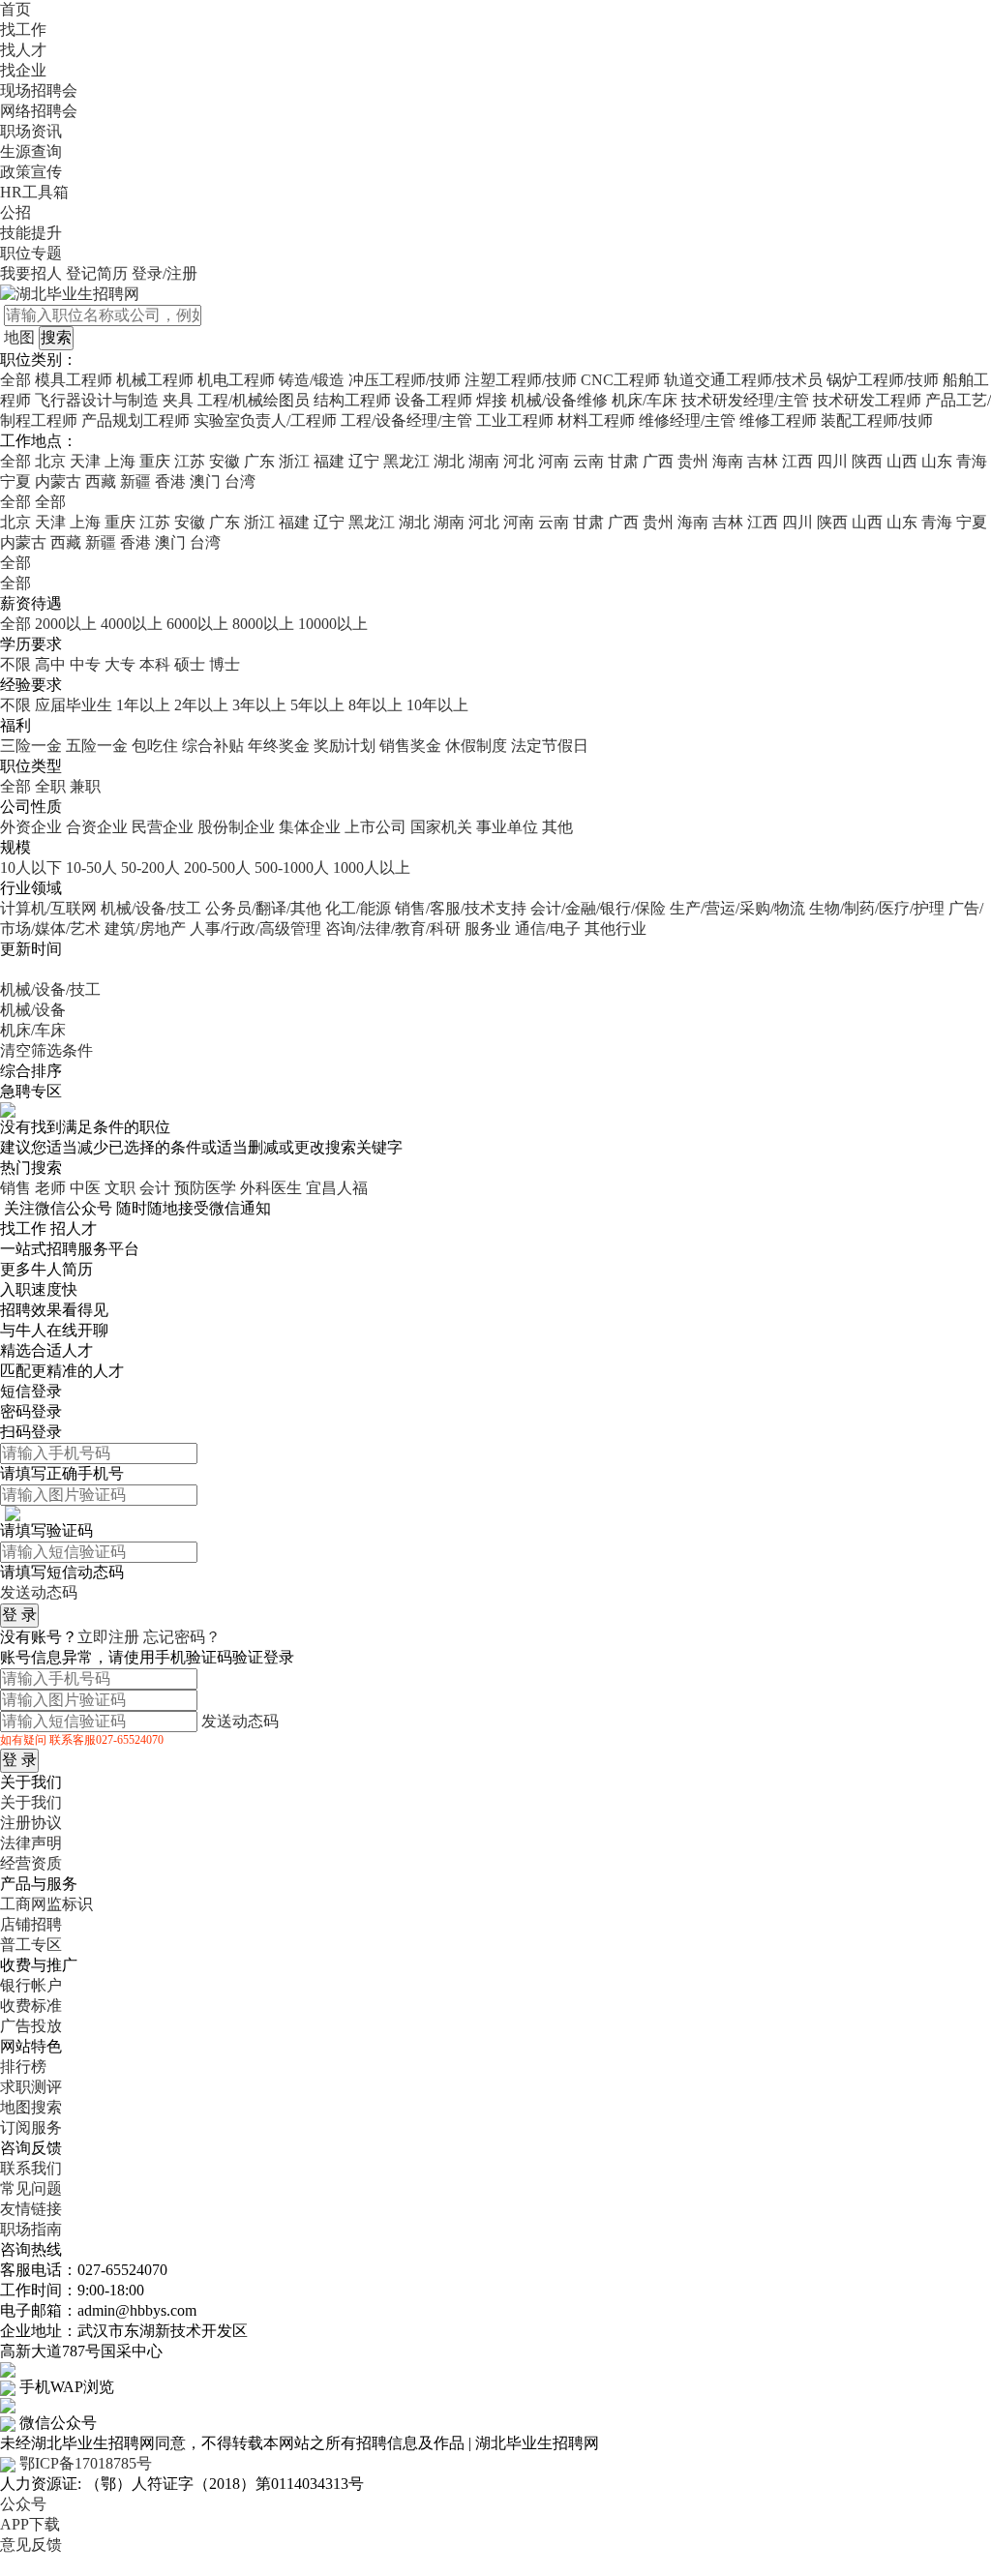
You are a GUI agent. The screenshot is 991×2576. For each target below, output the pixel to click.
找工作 (23, 30)
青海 (972, 461)
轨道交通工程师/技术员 (743, 380)
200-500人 (217, 868)
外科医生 (271, 1188)
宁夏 (15, 481)
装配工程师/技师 (877, 420)
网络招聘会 (39, 111)
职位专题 (31, 253)
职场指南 (31, 2229)
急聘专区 (31, 1091)
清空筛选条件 (46, 1050)
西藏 (101, 481)
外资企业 (31, 827)
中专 (85, 664)
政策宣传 (31, 172)
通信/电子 (548, 929)
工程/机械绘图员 (254, 400)
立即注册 (108, 1637)
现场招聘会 (39, 90)
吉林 (763, 461)
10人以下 (31, 868)
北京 (50, 461)
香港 (170, 481)
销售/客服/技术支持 (461, 908)
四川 (832, 461)
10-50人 (91, 868)
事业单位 (507, 827)
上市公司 (375, 827)
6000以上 (197, 624)
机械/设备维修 (559, 400)
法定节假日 (550, 746)
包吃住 (155, 746)
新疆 (135, 481)
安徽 (225, 461)
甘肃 (623, 461)
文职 (120, 1188)
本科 (155, 664)
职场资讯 (31, 131)
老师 (50, 1188)
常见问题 (31, 2188)
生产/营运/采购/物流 (737, 908)
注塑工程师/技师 (521, 380)
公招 (15, 212)
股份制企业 (236, 827)
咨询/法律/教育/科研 (393, 929)
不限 (15, 664)
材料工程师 (596, 420)
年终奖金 (279, 746)
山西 (902, 461)
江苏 (190, 461)
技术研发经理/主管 (747, 400)
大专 (120, 664)
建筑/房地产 (145, 929)
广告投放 (31, 2026)
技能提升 (31, 233)
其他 (557, 827)
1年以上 (143, 705)
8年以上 (375, 705)
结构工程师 (352, 400)
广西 (658, 461)
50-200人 (150, 868)
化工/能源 (358, 908)
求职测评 (31, 2087)
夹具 (178, 400)
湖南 (484, 461)
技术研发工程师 (867, 400)
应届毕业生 (74, 705)
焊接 (492, 400)
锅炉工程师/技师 (883, 380)
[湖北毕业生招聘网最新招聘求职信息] (70, 293)
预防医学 (205, 1188)
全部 (15, 380)
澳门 (205, 481)
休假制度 (476, 746)
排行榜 (23, 2067)
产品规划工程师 (137, 420)
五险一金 (97, 746)
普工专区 (31, 1945)
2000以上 (66, 624)
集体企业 (310, 827)
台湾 (240, 481)
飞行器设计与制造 (97, 400)
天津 (85, 461)
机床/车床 (645, 400)
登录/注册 (165, 273)
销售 (15, 1188)
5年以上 (317, 705)
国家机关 (441, 827)
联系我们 (31, 2168)
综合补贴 (213, 746)
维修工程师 (778, 420)
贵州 (693, 461)
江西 (797, 461)
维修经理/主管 (687, 420)
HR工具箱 (34, 192)
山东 (937, 461)
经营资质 (31, 1863)
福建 (329, 461)
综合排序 (31, 1071)
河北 (519, 461)
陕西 (867, 461)
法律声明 (31, 1843)
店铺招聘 (31, 1924)
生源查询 (31, 151)
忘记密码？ (182, 1637)
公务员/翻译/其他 (263, 908)
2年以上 (201, 705)
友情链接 (31, 2209)
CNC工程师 (620, 380)
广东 (259, 461)
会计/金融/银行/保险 (598, 908)
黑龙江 (406, 461)
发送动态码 (39, 1592)
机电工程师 (236, 380)
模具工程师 (74, 380)
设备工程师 (434, 400)
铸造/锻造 (312, 380)
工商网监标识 (46, 1904)
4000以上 (132, 624)
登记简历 (97, 273)
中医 (85, 1188)
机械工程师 (155, 380)
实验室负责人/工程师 (265, 420)
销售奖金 (410, 746)
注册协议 (31, 1823)
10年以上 (437, 705)
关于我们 (31, 1802)
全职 (50, 786)
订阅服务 (31, 2127)
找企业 (23, 70)
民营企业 (163, 827)
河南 (554, 461)
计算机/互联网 (48, 908)
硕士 (190, 664)
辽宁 (364, 461)
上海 (120, 461)
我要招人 (31, 273)
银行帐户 (31, 1985)
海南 (728, 461)
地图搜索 (31, 2107)
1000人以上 (372, 868)
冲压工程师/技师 (405, 380)
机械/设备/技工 (151, 908)
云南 (588, 461)
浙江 (294, 461)
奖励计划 (345, 746)
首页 (15, 9)
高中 (50, 664)
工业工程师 (515, 420)
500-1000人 (292, 868)
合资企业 (97, 827)
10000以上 (333, 624)
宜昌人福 (337, 1188)
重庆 (155, 461)
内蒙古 (58, 481)
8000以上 (263, 624)
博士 (225, 664)
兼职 (85, 786)
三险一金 (31, 746)
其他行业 (616, 929)
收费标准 (31, 2006)
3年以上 (259, 705)
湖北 (449, 461)
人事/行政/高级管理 (255, 929)
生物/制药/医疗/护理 (877, 908)
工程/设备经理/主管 (406, 420)
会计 (155, 1188)
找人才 (23, 50)
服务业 (488, 929)
